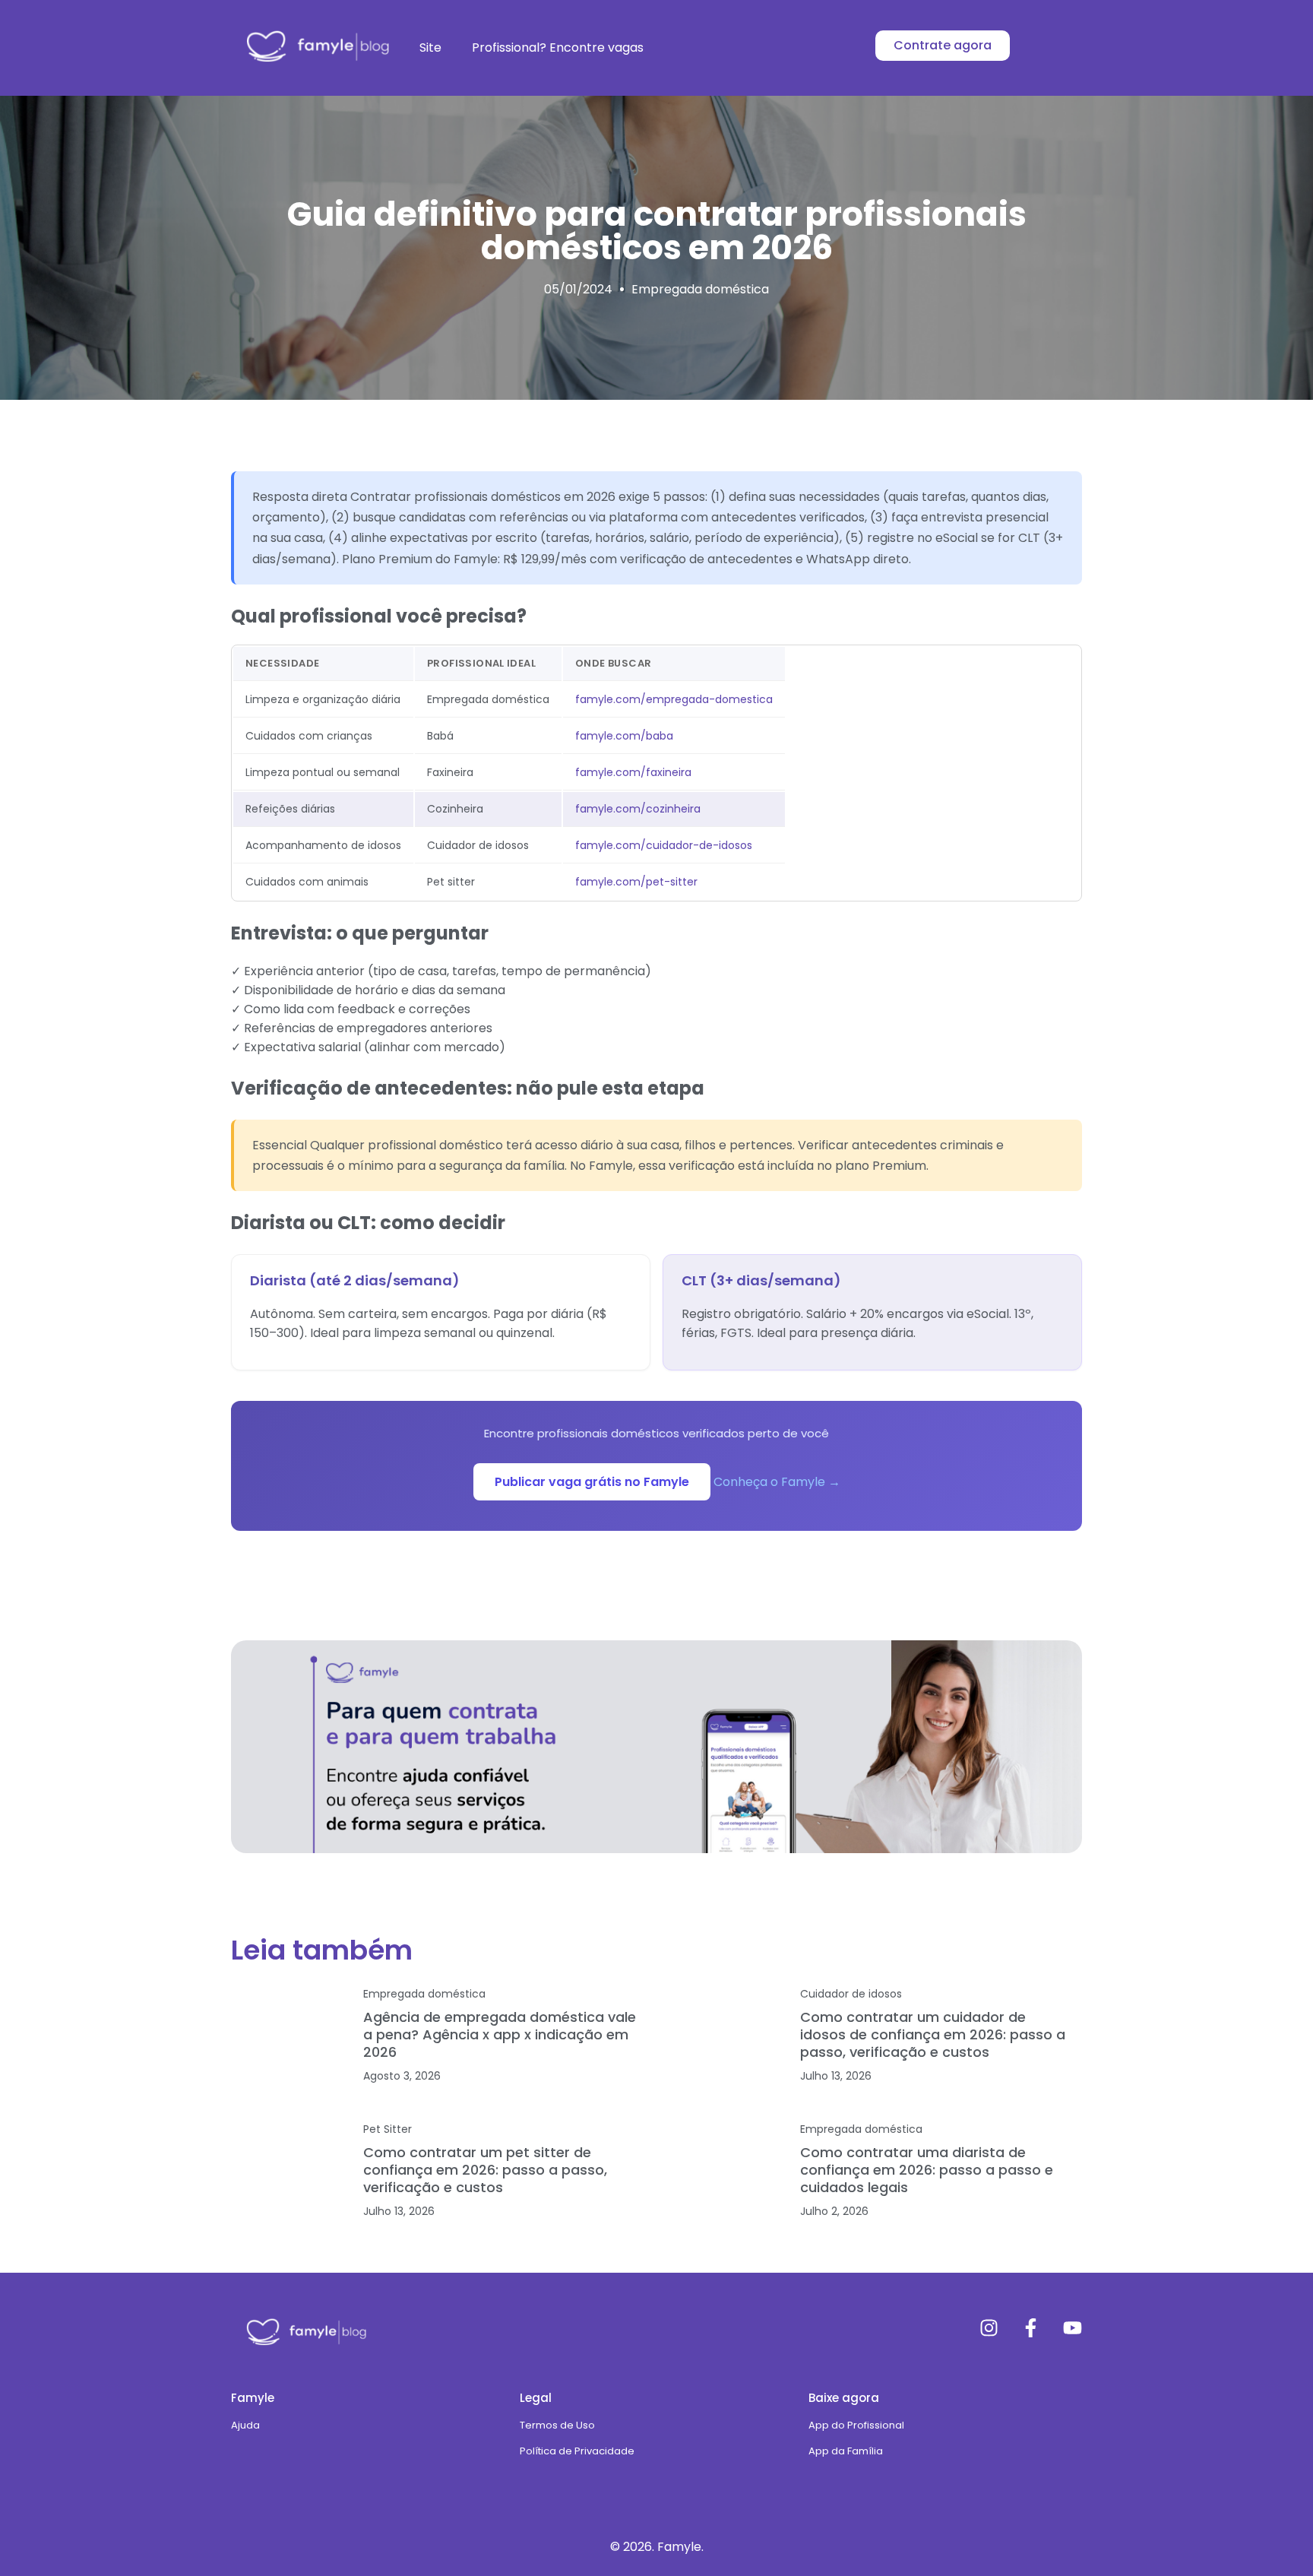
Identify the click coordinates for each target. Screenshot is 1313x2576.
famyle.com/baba (624, 736)
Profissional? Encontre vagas (558, 48)
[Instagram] (989, 2328)
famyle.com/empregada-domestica (674, 699)
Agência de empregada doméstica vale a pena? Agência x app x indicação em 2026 (500, 2034)
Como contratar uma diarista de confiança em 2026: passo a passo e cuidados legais (927, 2170)
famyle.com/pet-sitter (636, 882)
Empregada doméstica (700, 289)
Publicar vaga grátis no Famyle (592, 1482)
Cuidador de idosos (851, 1994)
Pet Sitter (388, 2129)
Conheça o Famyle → (777, 1482)
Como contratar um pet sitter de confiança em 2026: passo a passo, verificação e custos (485, 2170)
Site (430, 48)
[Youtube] (1073, 2328)
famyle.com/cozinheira (638, 809)
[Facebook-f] (1031, 2328)
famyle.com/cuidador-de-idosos (664, 845)
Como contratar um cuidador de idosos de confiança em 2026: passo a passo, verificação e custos (933, 2034)
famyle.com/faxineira (633, 772)
